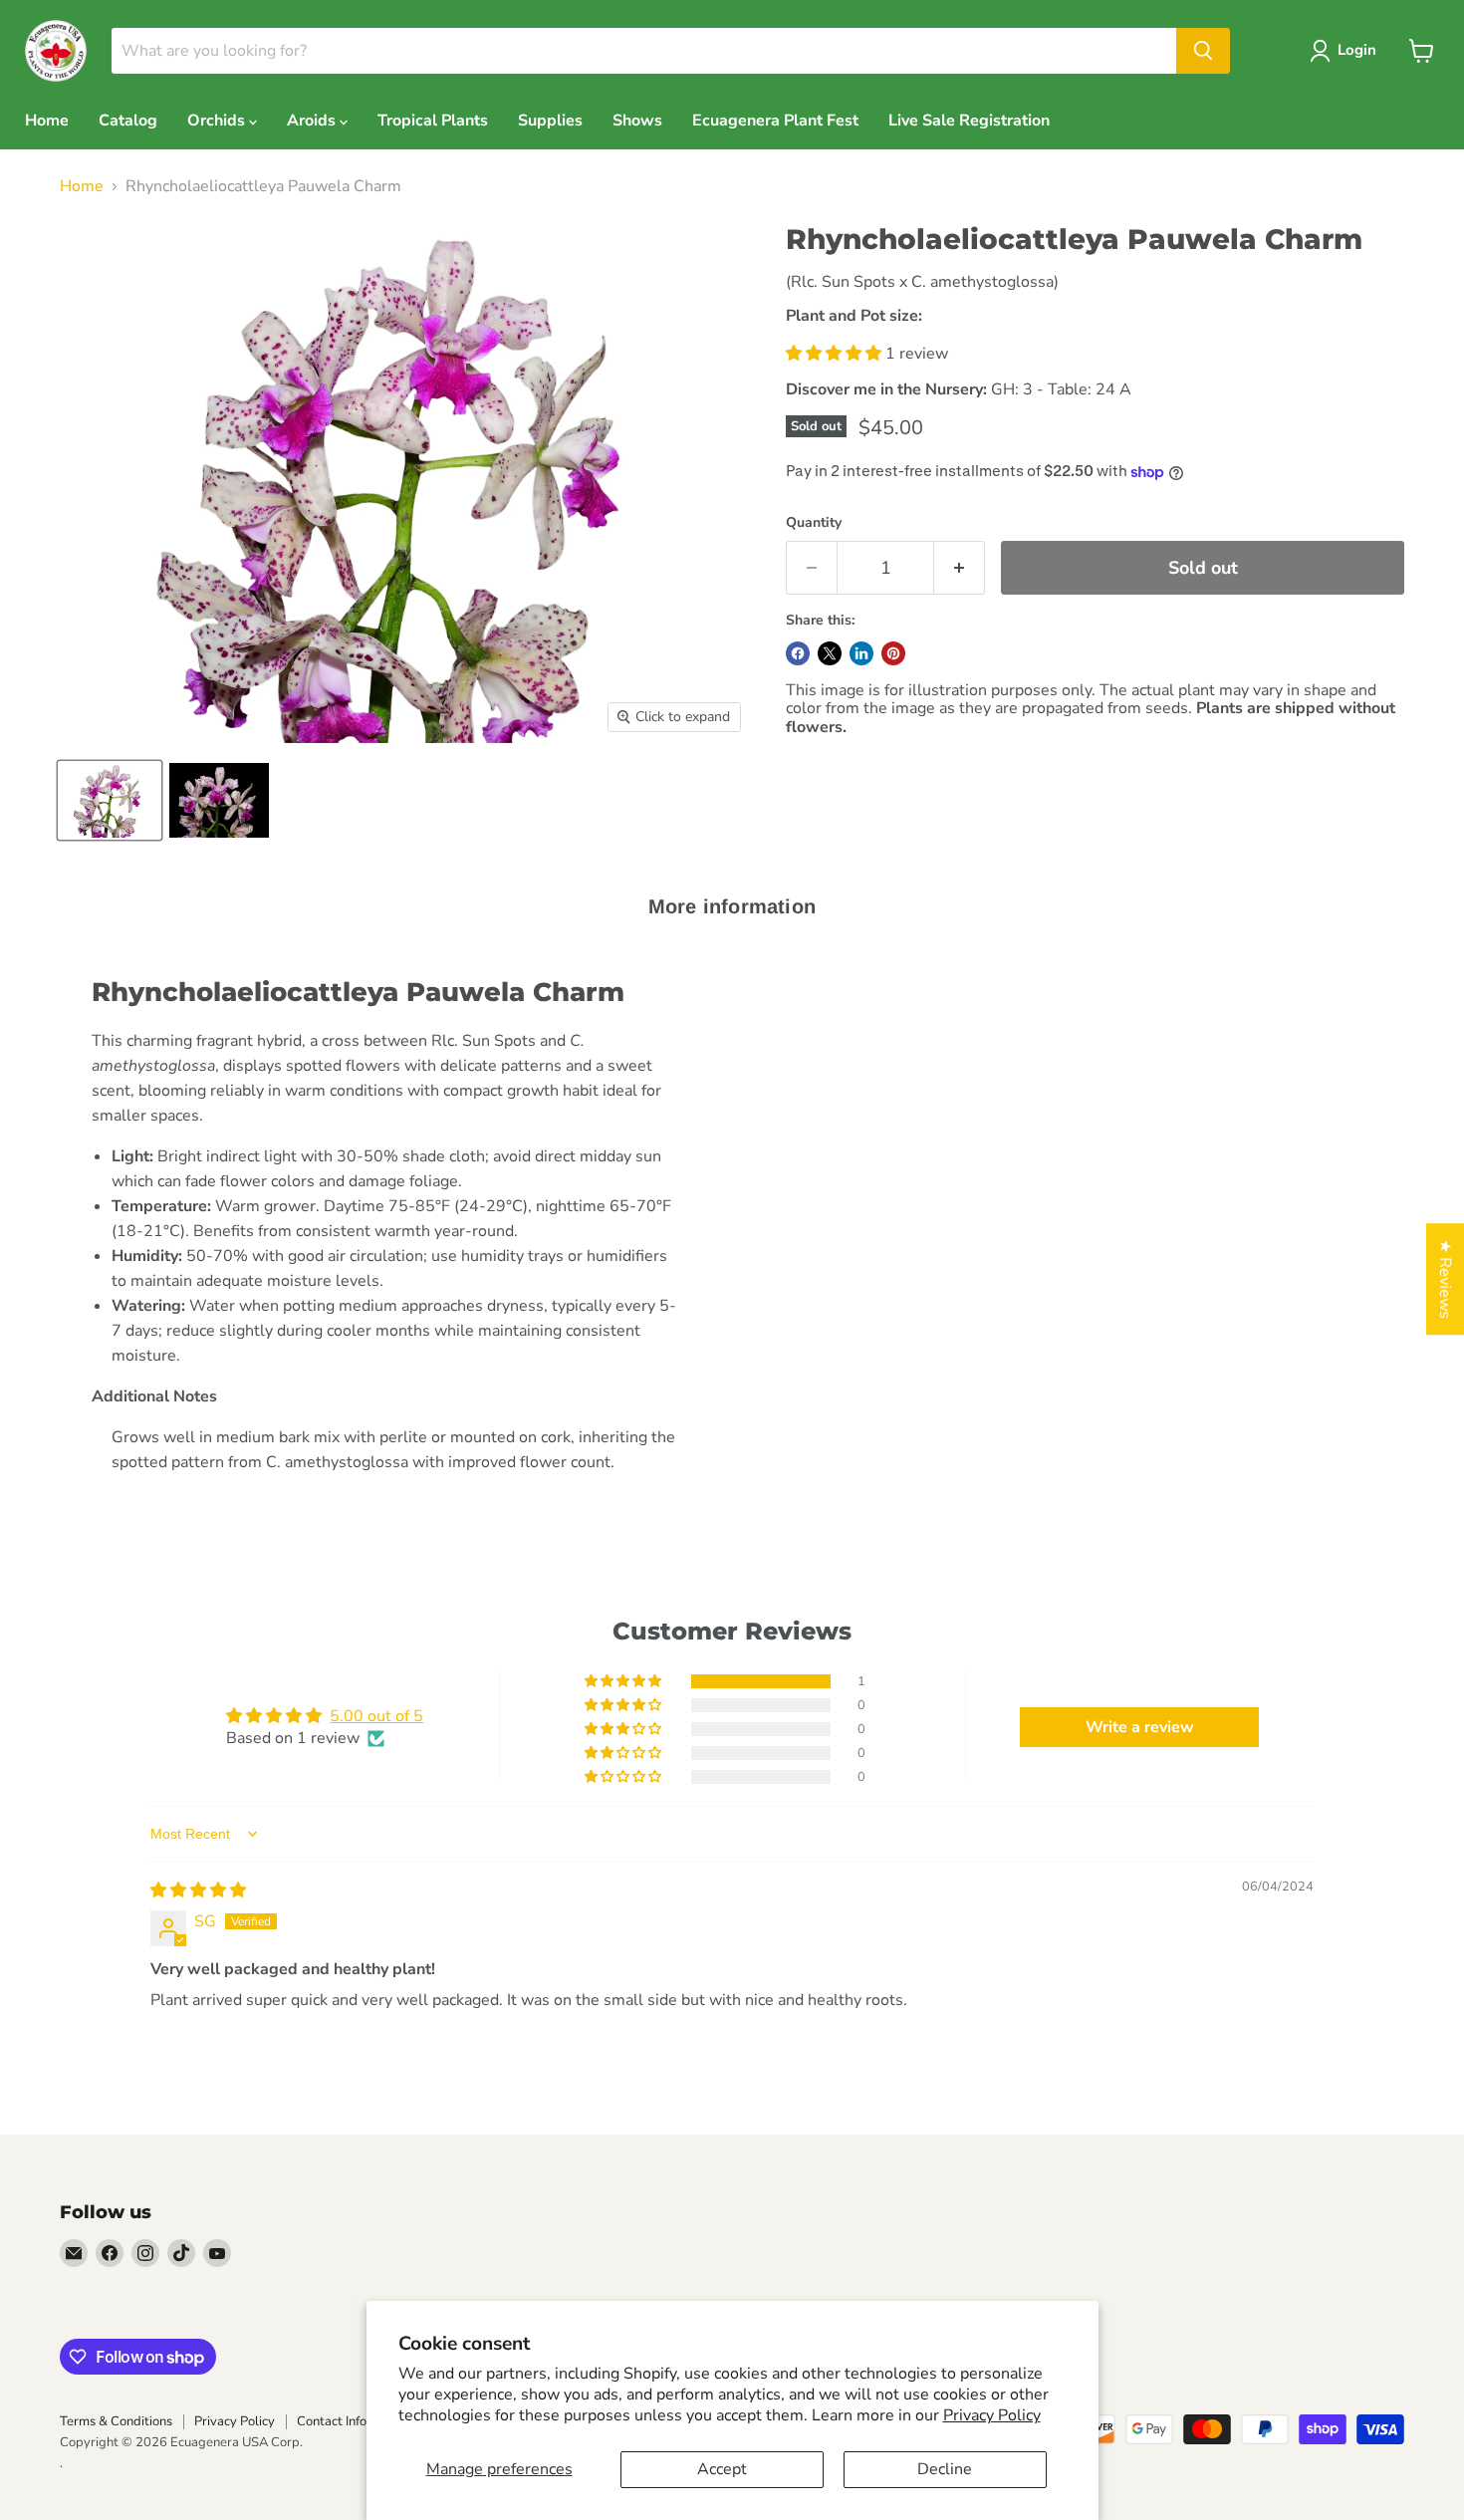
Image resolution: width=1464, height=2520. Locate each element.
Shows (637, 121)
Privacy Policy (992, 2415)
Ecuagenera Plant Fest (775, 121)
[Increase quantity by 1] (960, 568)
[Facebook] (110, 2253)
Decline (945, 2469)
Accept (722, 2469)
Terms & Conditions (116, 2421)
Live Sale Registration (969, 121)
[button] (836, 354)
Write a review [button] (1140, 1727)
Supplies (550, 121)
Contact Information (354, 2421)
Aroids (313, 121)
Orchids (218, 121)
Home (47, 121)
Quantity (814, 523)
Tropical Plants (433, 121)
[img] (198, 1890)
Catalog (128, 121)
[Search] (1203, 51)
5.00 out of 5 (376, 1716)
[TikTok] (181, 2253)
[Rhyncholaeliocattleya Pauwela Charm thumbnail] (110, 800)
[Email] (74, 2253)
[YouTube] (217, 2253)
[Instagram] (145, 2253)
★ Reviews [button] (1445, 1279)
